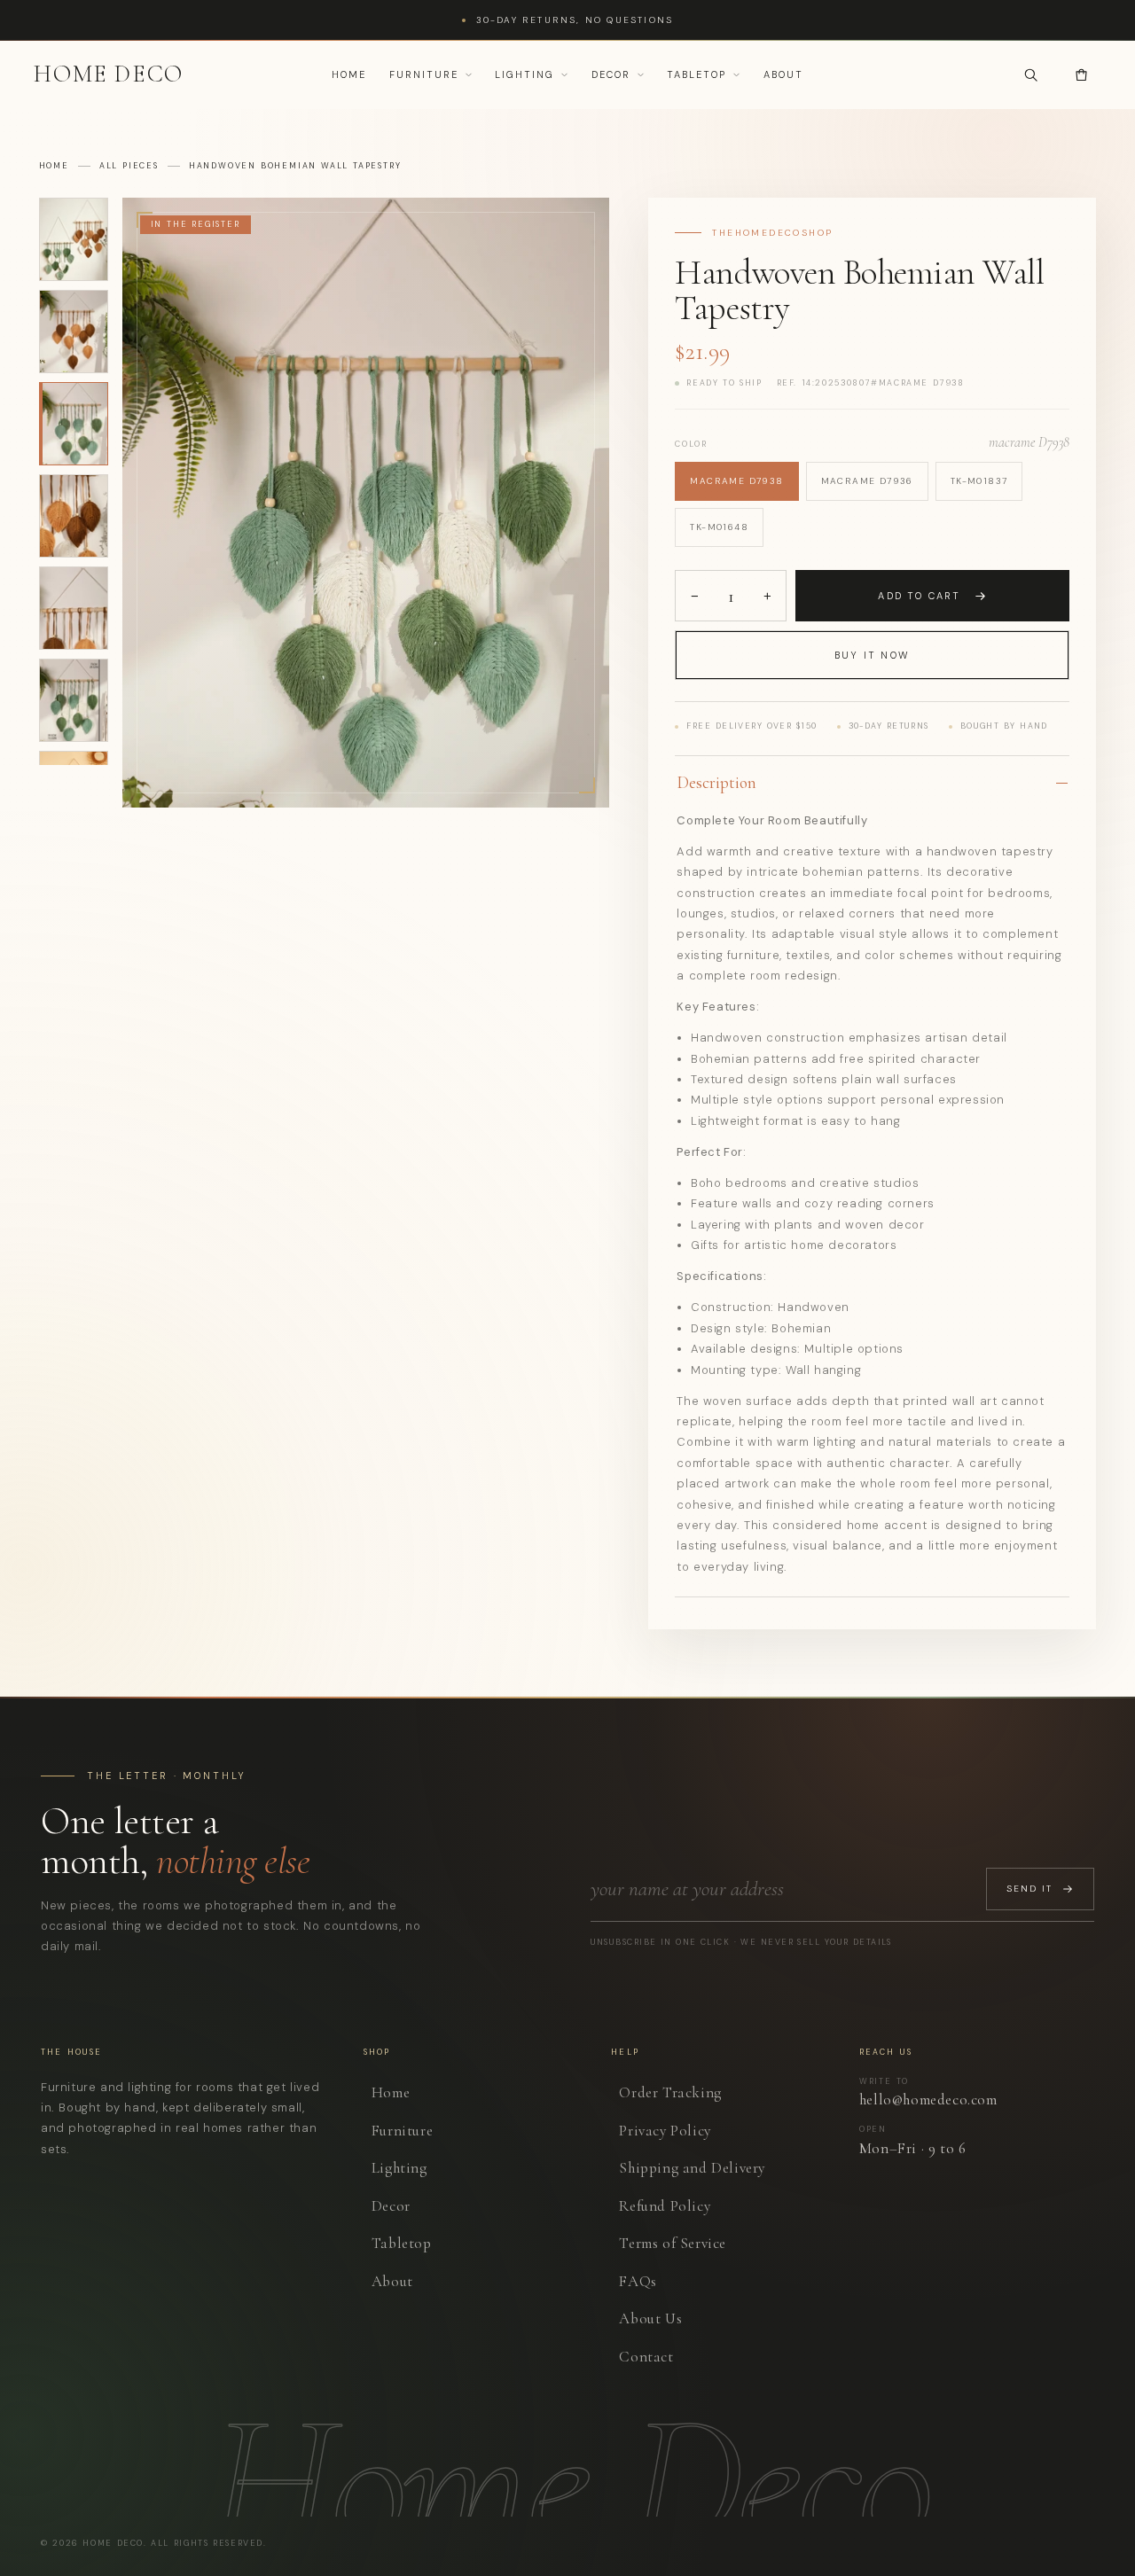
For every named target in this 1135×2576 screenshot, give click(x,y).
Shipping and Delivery (692, 2168)
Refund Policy (665, 2206)
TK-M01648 (719, 527)
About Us (650, 2318)
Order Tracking (670, 2092)
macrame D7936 (867, 481)
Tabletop (697, 74)
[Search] (1031, 74)
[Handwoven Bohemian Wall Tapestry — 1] (74, 239)
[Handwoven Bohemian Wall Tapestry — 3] (74, 424)
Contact (646, 2357)
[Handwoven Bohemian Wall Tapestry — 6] (74, 700)
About (783, 74)
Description (716, 782)
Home (349, 74)
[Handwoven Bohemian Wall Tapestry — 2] (74, 332)
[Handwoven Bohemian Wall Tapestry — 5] (74, 608)
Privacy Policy (665, 2131)
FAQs (638, 2281)
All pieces (129, 166)
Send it (1029, 1889)
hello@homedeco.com (928, 2100)
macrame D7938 (736, 481)
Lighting (524, 74)
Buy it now (872, 655)
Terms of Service (673, 2243)
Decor (611, 74)
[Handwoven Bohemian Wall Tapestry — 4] (74, 516)
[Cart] (1082, 74)
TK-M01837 (979, 481)
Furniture (424, 74)
